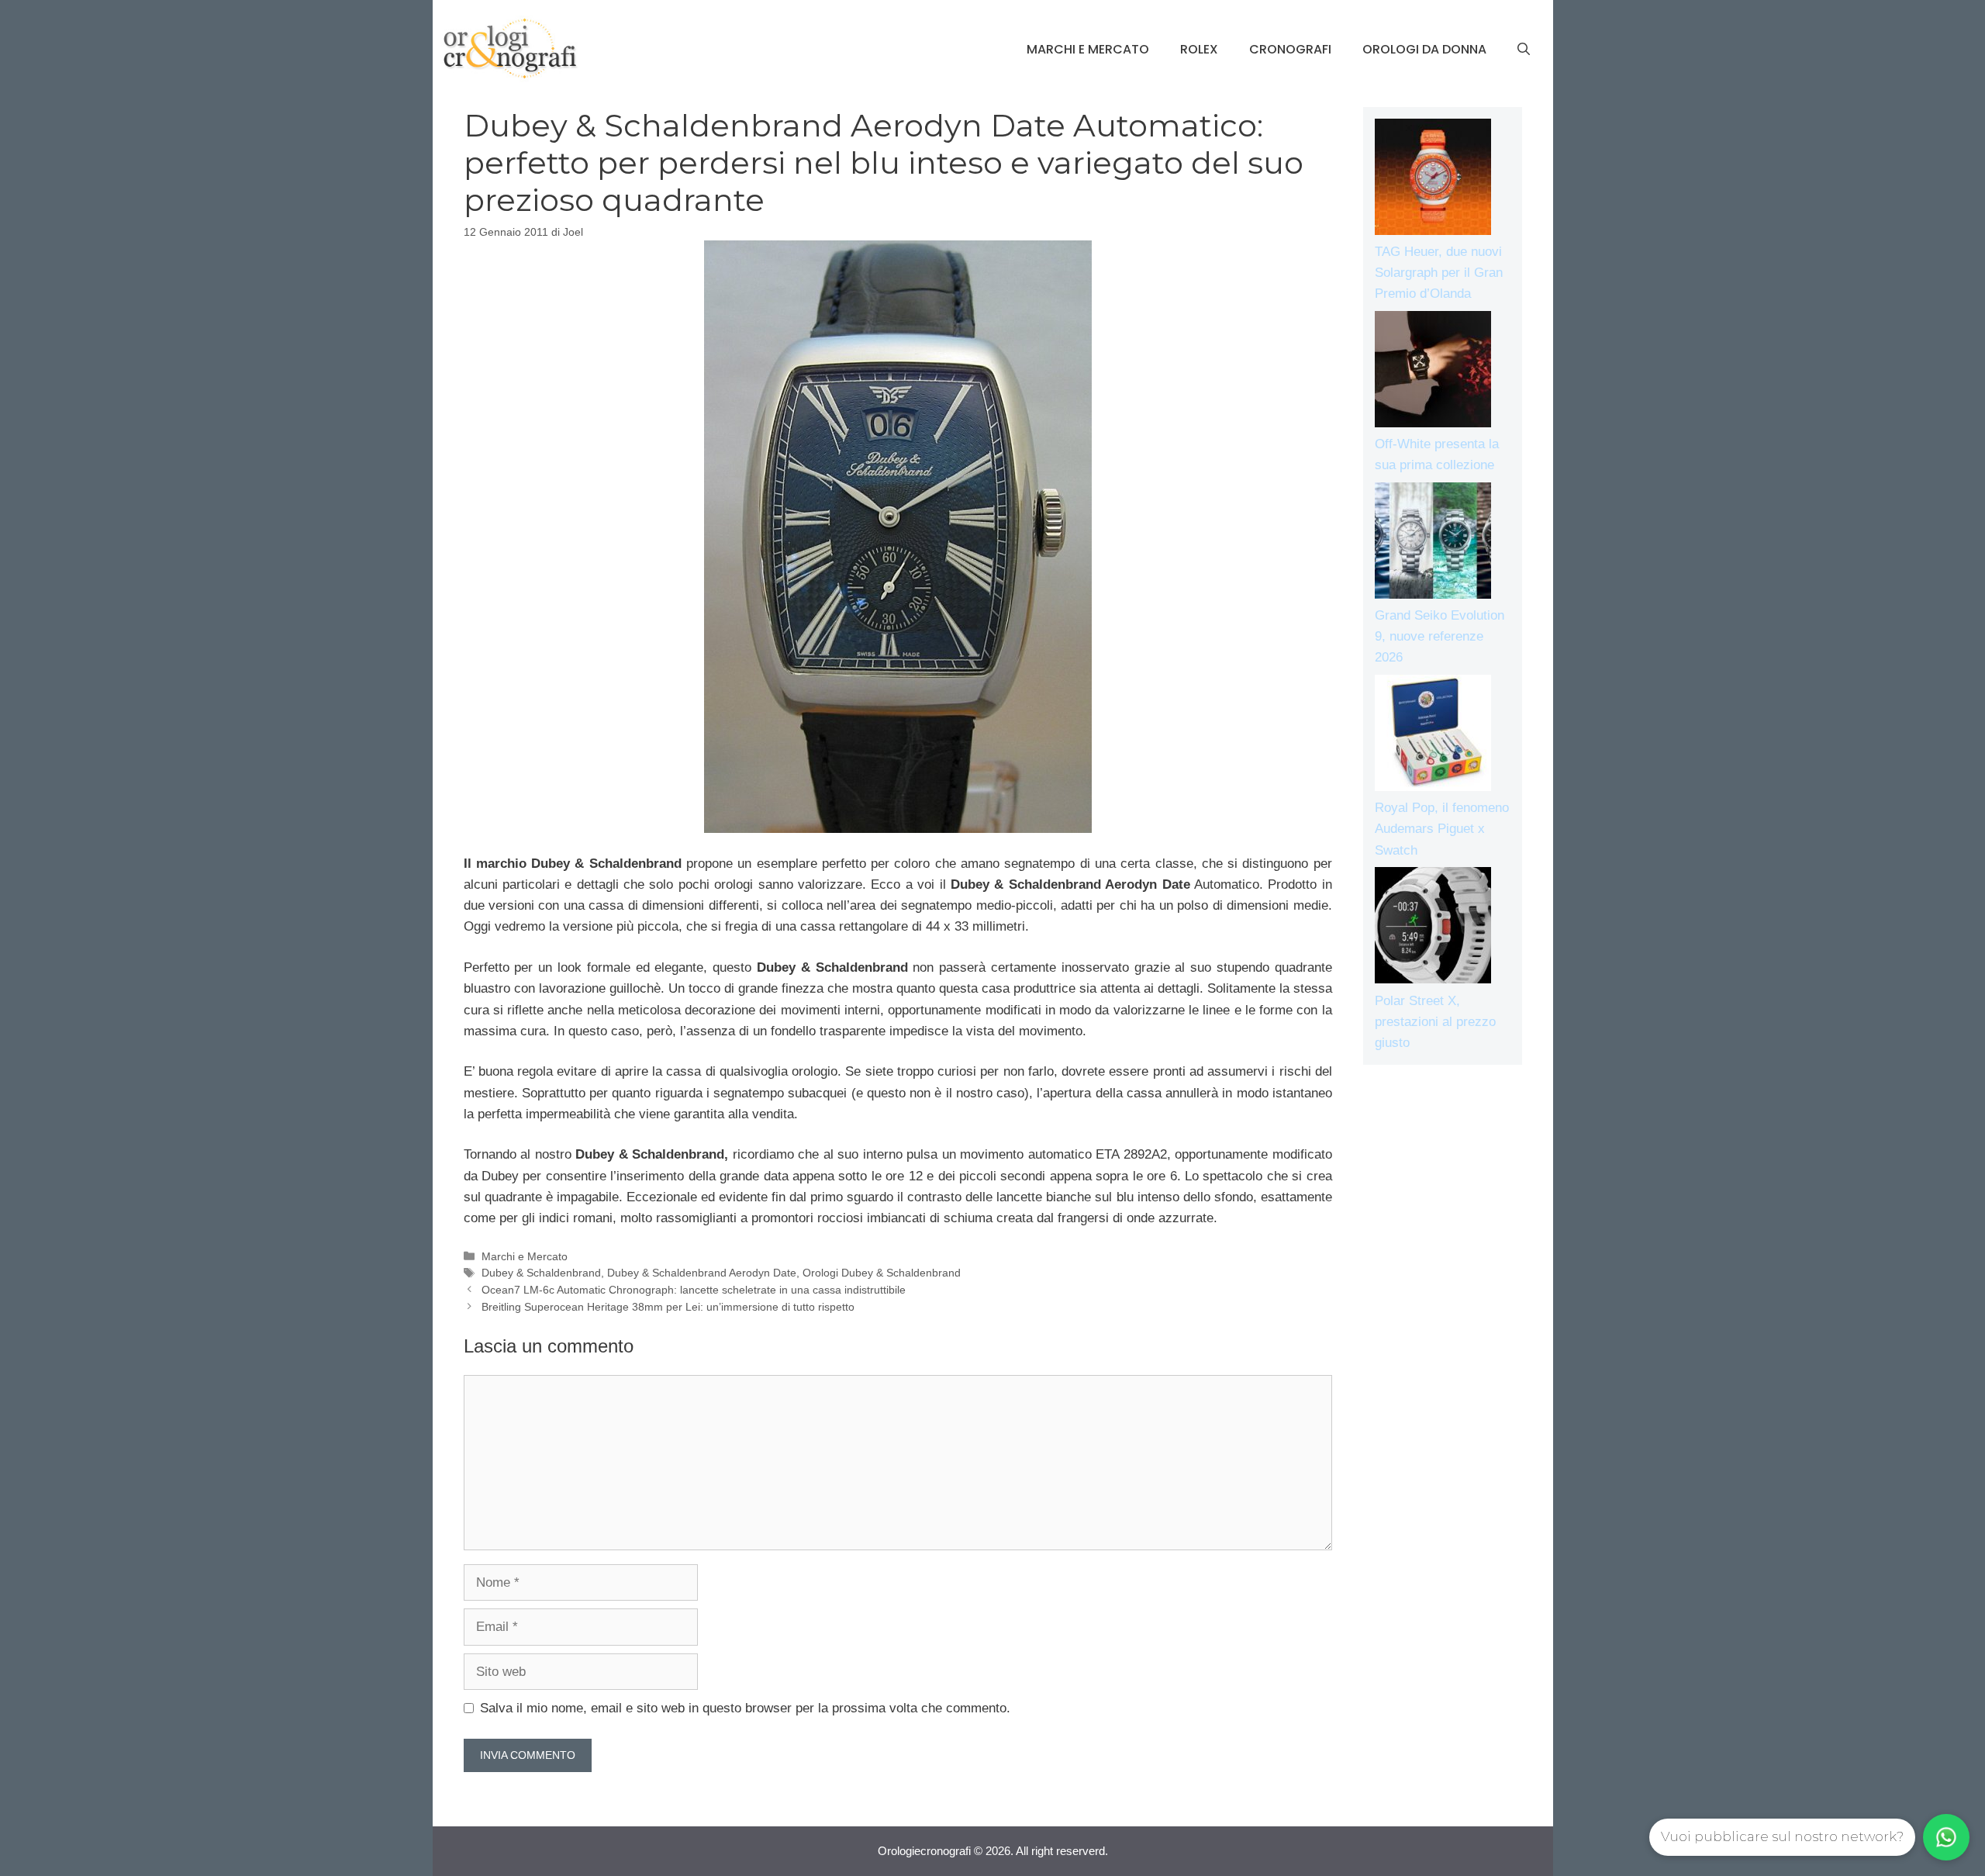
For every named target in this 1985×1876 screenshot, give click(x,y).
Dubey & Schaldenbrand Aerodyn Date (702, 1273)
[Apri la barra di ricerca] (1524, 50)
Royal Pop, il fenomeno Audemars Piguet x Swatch (1442, 829)
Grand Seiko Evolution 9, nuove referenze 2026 (1440, 636)
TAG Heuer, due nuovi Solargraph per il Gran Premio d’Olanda (1439, 273)
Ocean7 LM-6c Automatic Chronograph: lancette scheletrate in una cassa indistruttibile (694, 1290)
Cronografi (1290, 49)
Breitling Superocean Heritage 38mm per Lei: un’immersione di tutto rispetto (668, 1307)
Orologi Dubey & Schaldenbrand (882, 1273)
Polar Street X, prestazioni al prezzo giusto (1435, 1022)
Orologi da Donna (1424, 49)
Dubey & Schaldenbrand (541, 1273)
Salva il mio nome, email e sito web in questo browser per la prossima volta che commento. (745, 1708)
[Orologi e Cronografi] (510, 48)
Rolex (1199, 49)
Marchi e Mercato (1088, 49)
